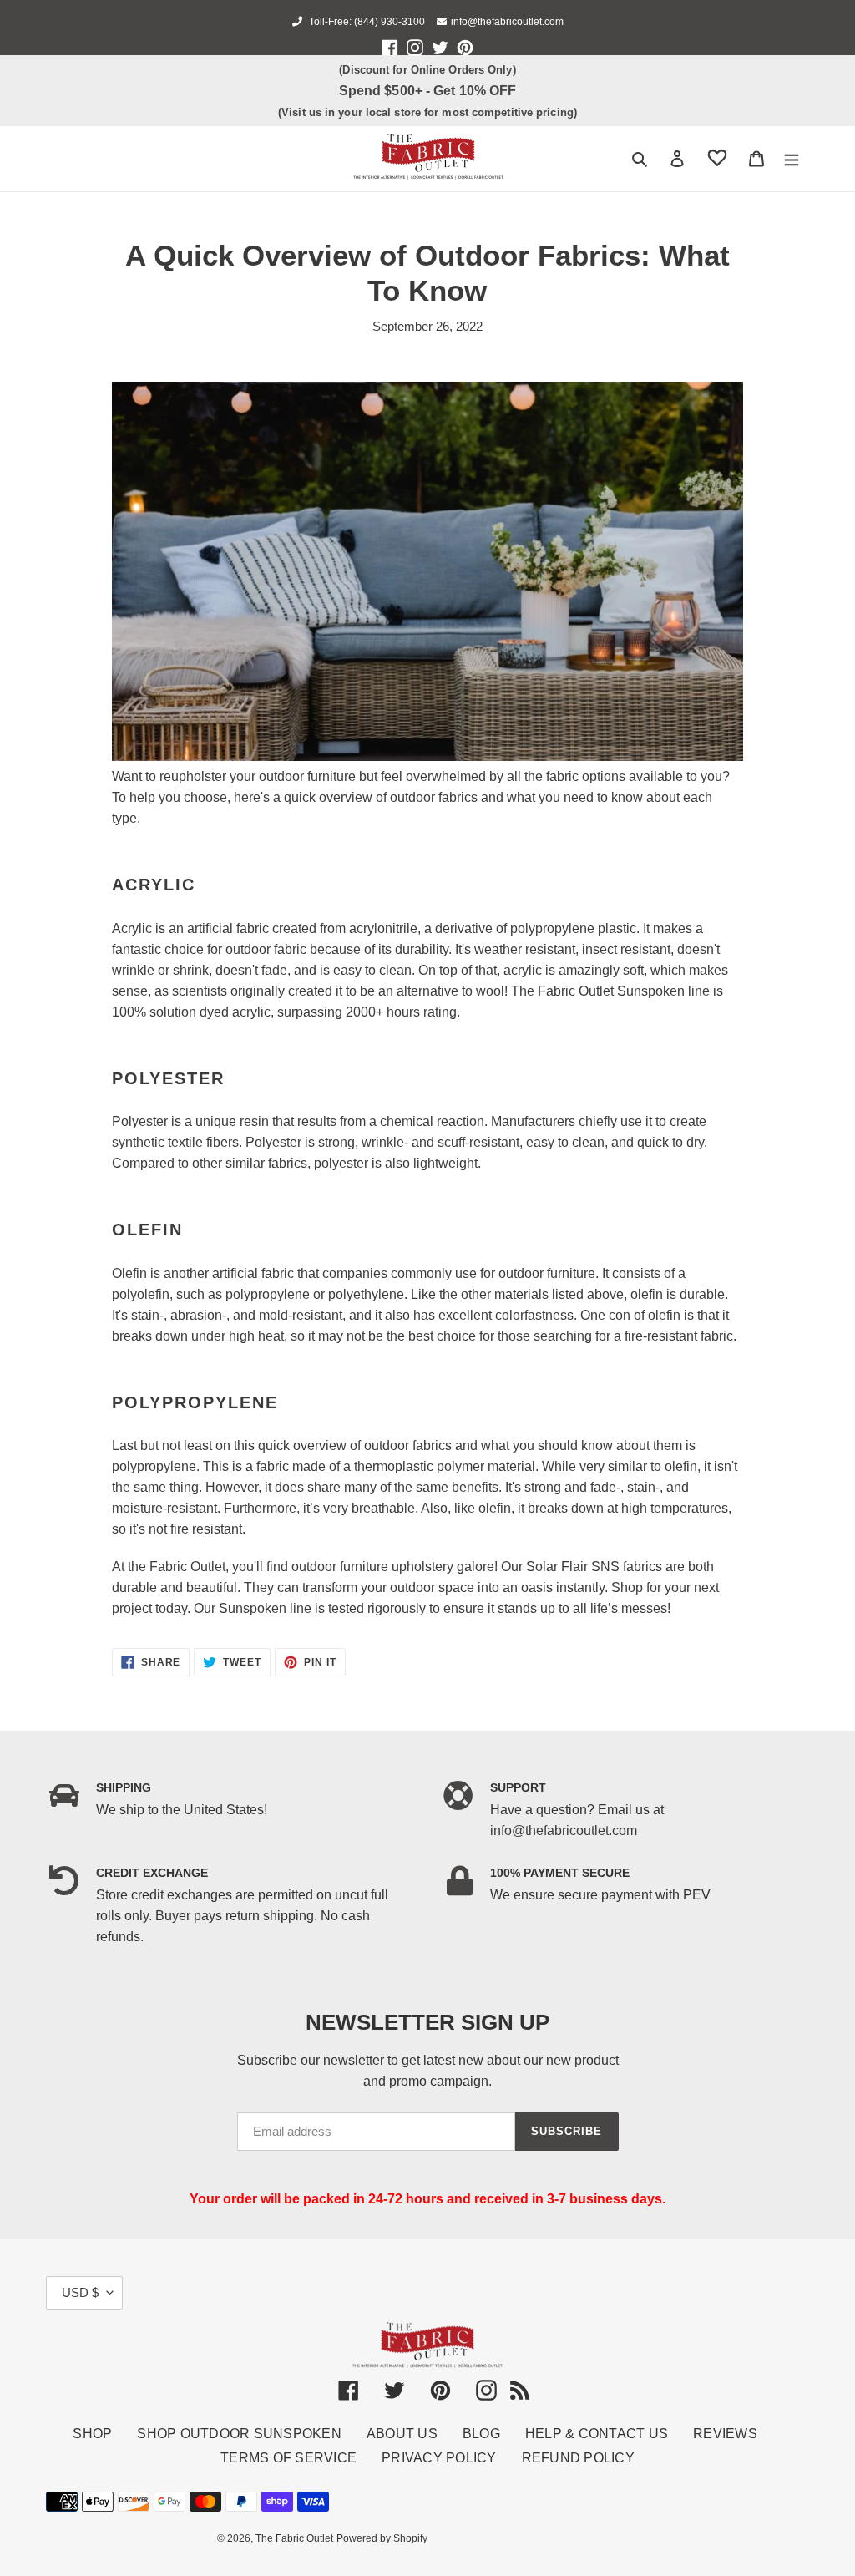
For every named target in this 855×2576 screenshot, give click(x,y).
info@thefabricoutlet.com (507, 22)
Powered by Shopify (382, 2538)
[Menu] (792, 158)
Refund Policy (578, 2458)
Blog (481, 2434)
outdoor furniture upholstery (372, 1567)
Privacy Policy (439, 2458)
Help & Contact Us (597, 2434)
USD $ (80, 2292)
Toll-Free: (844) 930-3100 (366, 22)
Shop (92, 2434)
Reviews (725, 2434)
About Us (402, 2434)
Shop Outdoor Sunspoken (239, 2434)
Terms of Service (288, 2458)
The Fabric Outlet (294, 2538)
